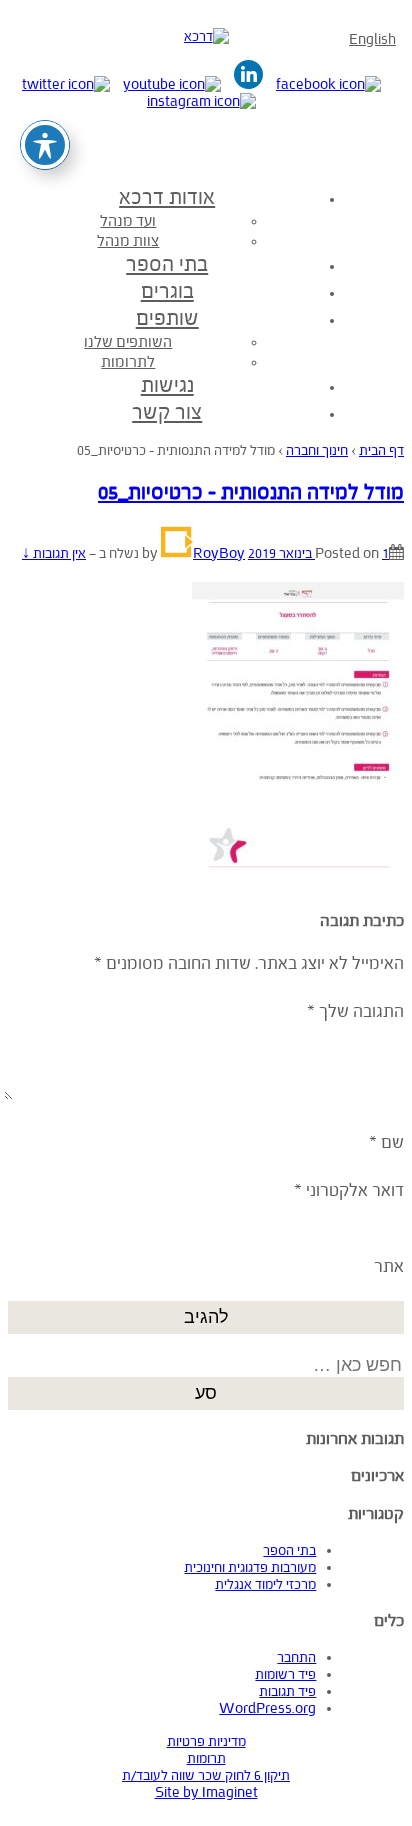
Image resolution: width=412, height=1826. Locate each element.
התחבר (296, 1657)
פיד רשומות (285, 1674)
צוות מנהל (128, 240)
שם (392, 1142)
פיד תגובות (287, 1691)
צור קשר (167, 412)
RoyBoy (219, 553)
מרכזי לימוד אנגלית (265, 1584)
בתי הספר (167, 264)
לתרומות (128, 361)
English (372, 39)
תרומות (206, 1758)
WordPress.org (267, 1708)
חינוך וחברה (317, 450)
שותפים (167, 318)
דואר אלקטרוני (355, 1190)
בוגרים (167, 291)
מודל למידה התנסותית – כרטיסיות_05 (251, 492)
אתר (389, 1266)
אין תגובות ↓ (54, 553)
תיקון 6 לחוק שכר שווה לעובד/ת (206, 1775)
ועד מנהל (128, 220)
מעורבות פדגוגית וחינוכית (250, 1567)
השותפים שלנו (128, 341)
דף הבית (381, 450)
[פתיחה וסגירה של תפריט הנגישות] (45, 145)
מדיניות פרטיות (206, 1741)
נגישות (167, 385)
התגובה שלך (355, 1011)
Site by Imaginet (206, 1792)
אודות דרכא (167, 197)
